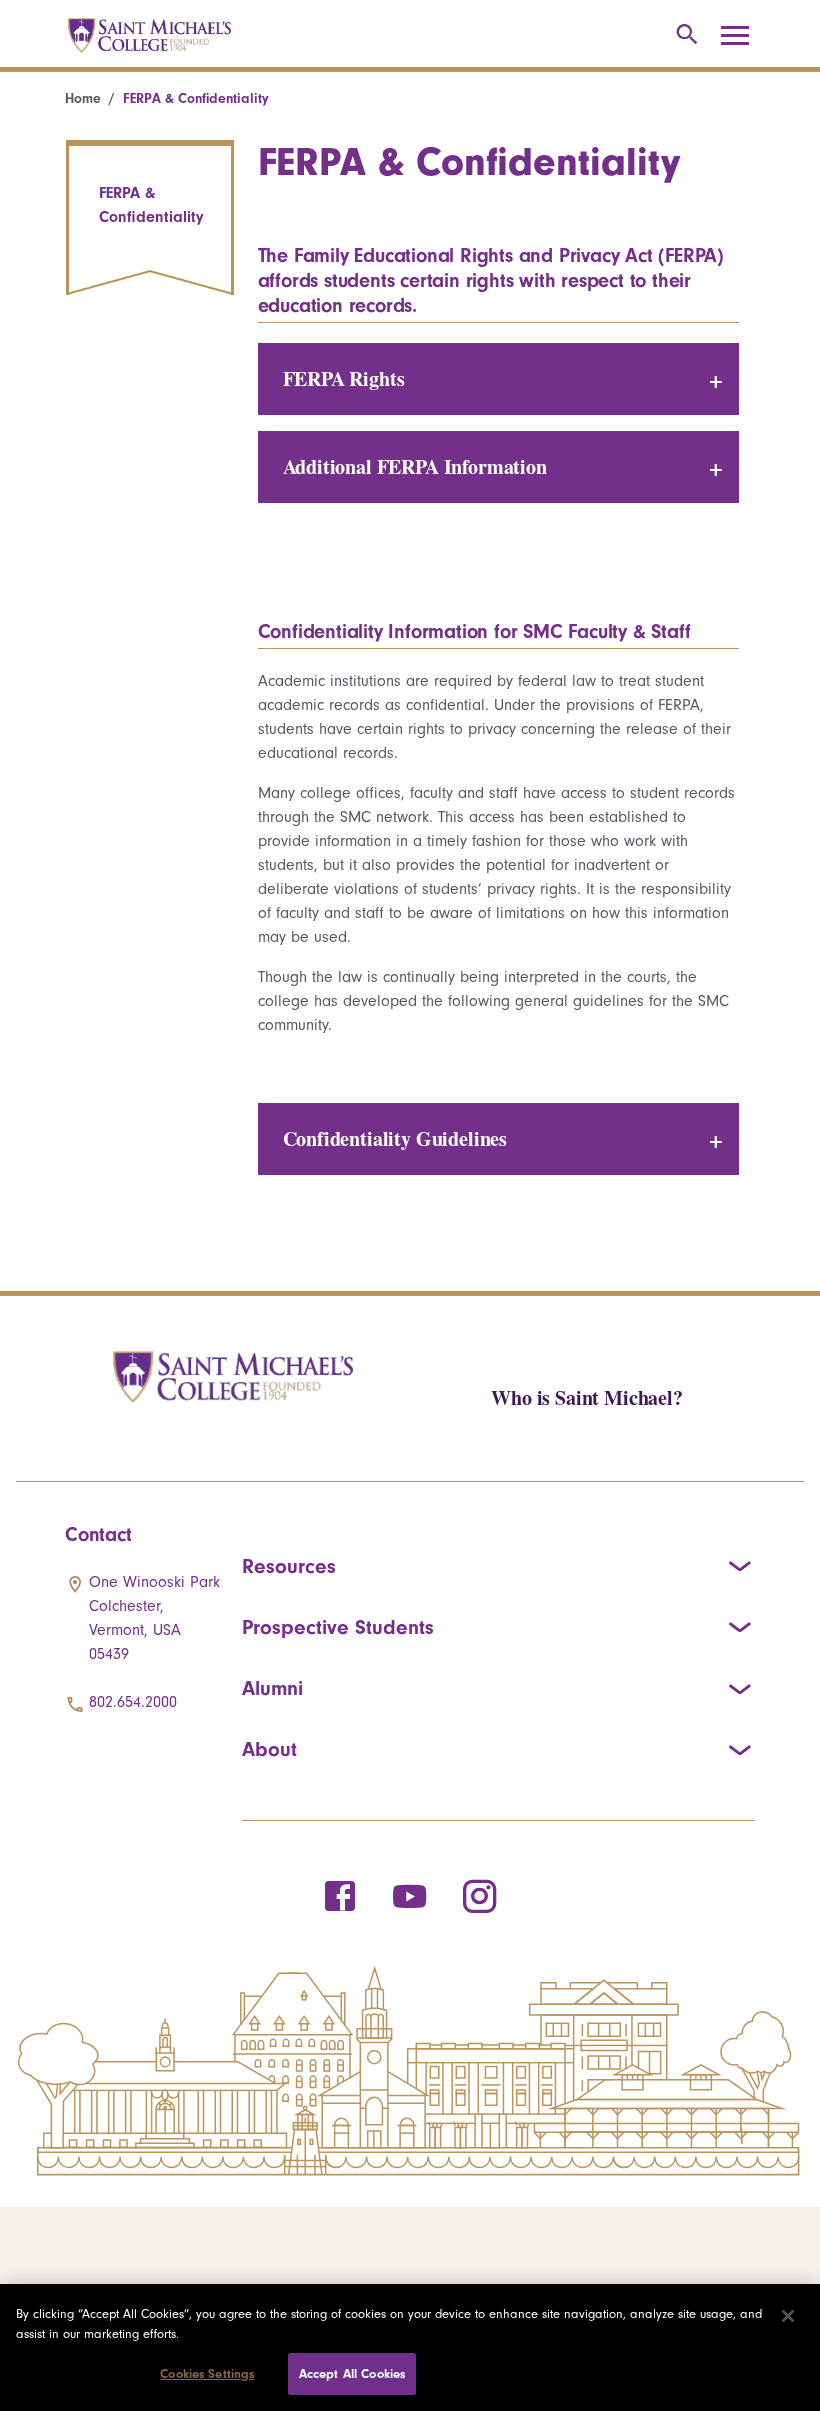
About (269, 1749)
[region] (410, 2347)
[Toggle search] (683, 35)
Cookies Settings (207, 2373)
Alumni (272, 1688)
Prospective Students (338, 1627)
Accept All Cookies (352, 2373)
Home (83, 98)
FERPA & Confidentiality (151, 205)
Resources (289, 1566)
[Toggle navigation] (742, 36)
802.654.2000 (133, 1702)
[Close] (788, 2316)
